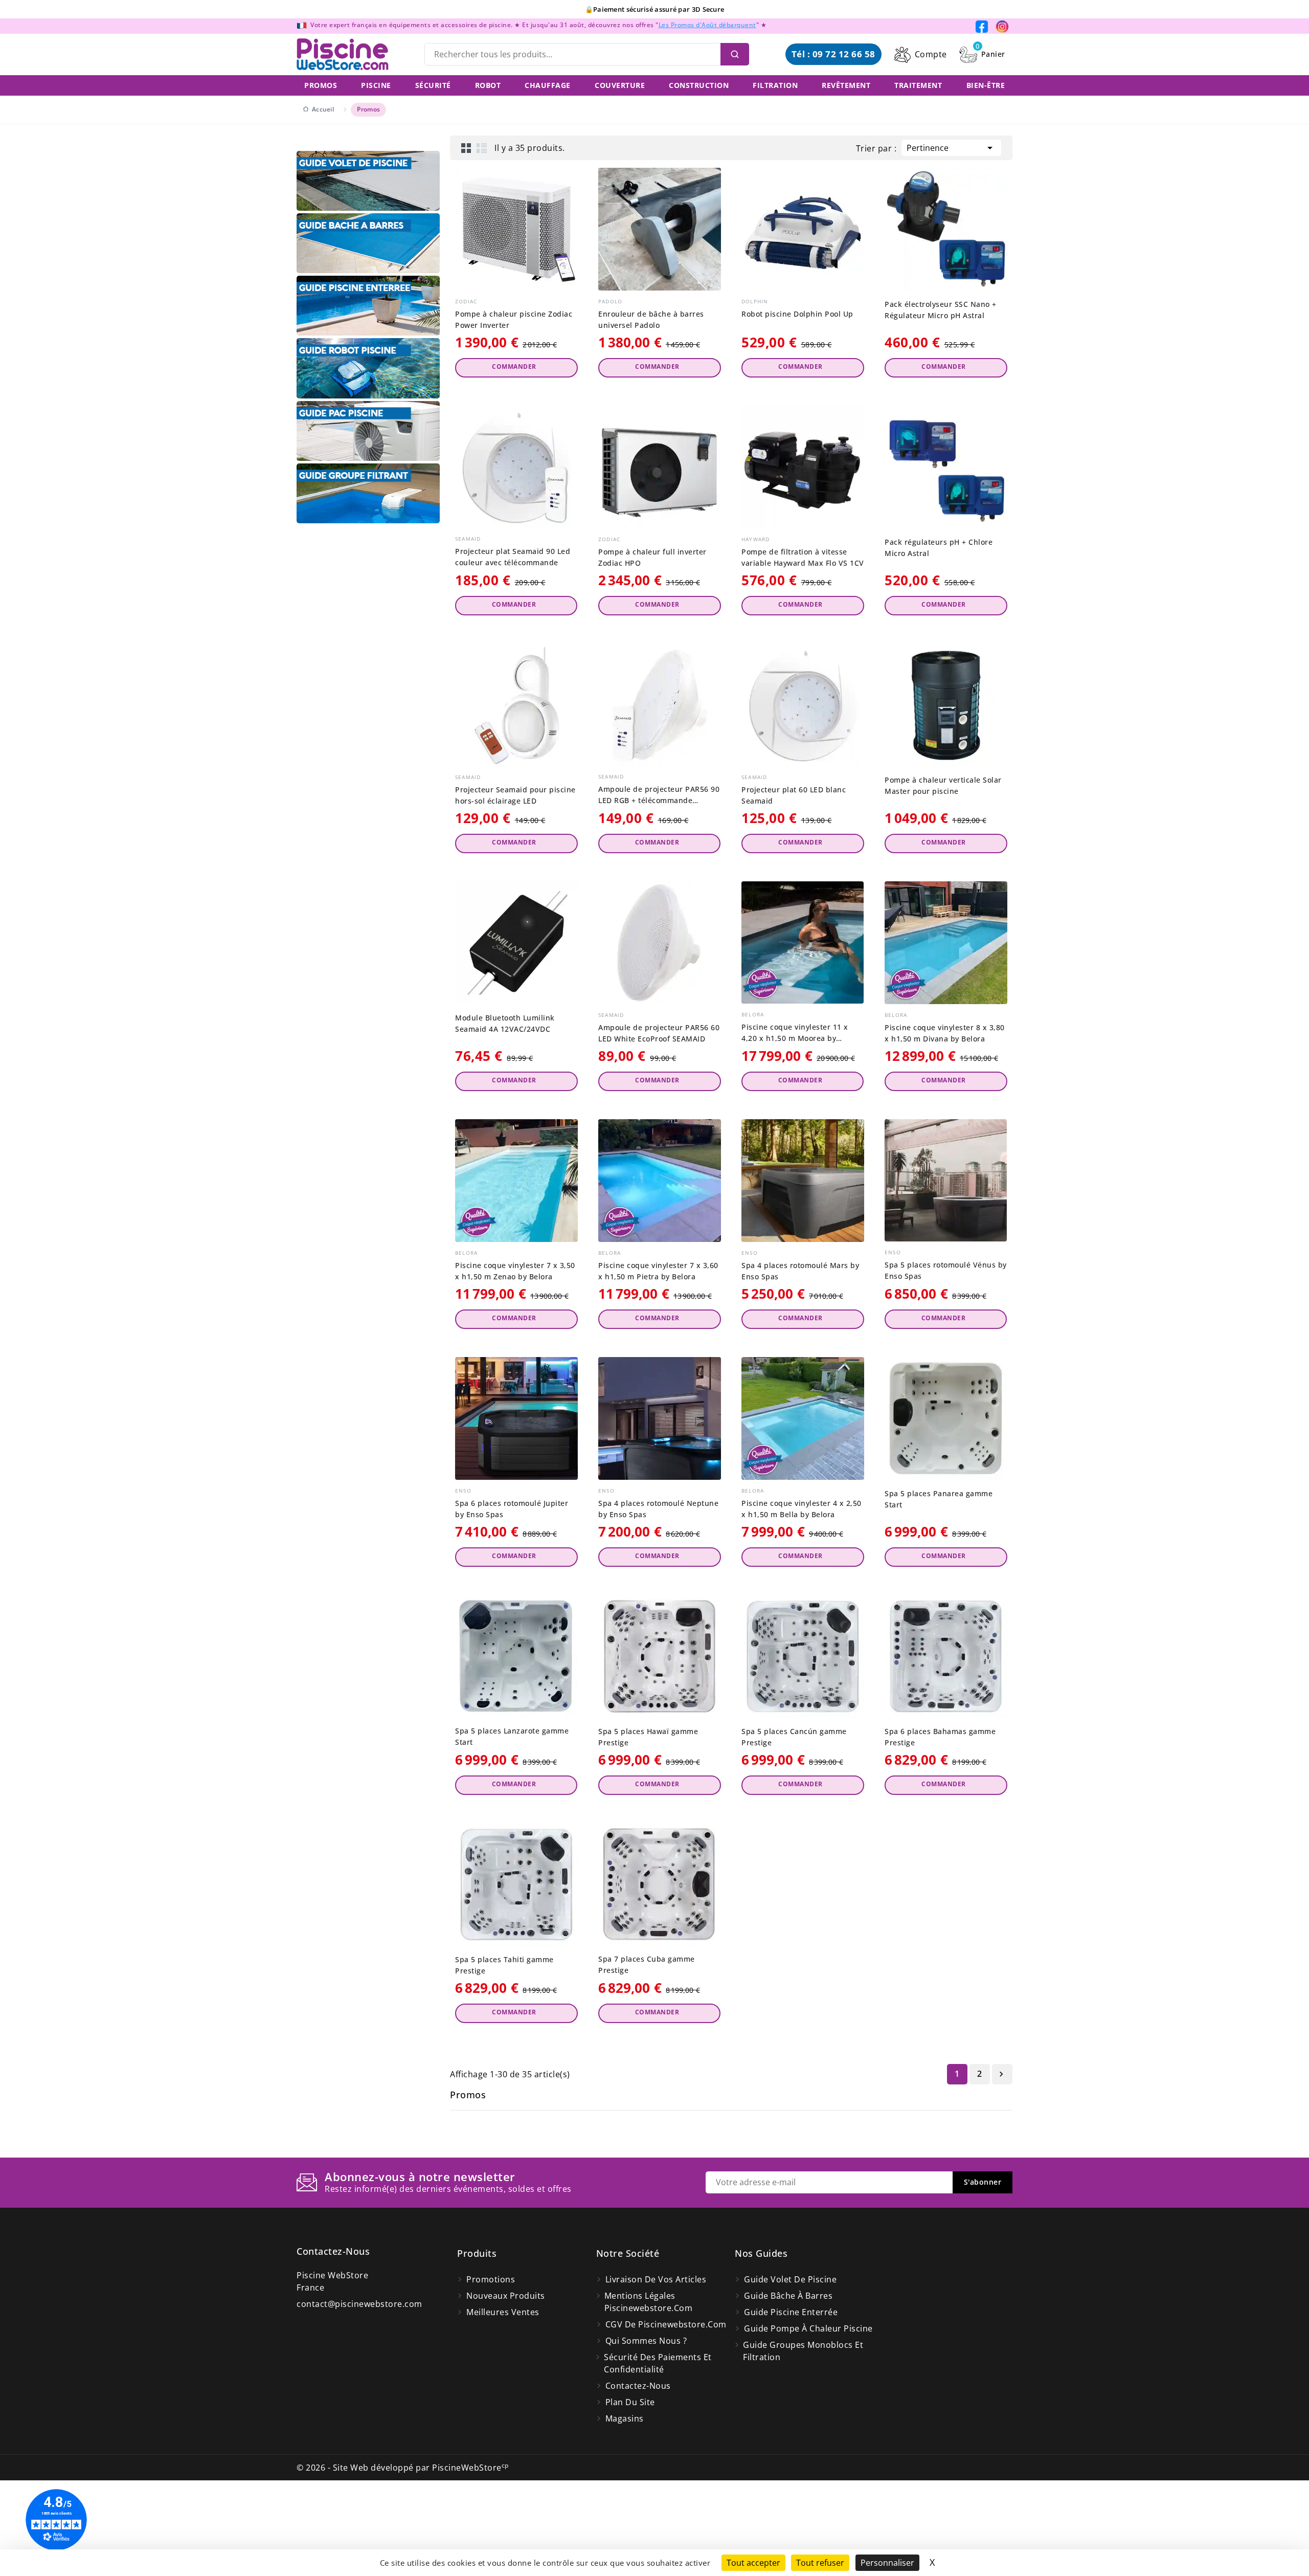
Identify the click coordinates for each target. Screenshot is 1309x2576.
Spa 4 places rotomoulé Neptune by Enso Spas (658, 1509)
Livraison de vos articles (656, 2279)
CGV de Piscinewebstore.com (666, 2324)
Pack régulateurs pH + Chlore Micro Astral (939, 548)
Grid (466, 148)
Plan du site (630, 2402)
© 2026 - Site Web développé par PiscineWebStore (403, 2468)
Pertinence (951, 148)
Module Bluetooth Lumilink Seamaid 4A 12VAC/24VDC (505, 1023)
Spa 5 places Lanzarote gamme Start (512, 1736)
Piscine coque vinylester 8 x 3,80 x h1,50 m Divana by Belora (945, 1033)
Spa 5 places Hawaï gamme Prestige (648, 1737)
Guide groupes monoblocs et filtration (803, 2351)
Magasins (625, 2418)
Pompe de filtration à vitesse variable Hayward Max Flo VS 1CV (803, 557)
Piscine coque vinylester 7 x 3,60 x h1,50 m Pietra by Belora (658, 1271)
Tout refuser (820, 2563)
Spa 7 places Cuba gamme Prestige (647, 1964)
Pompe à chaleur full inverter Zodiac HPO (652, 557)
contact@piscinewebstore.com (359, 2304)
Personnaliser (887, 2563)
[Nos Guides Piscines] (368, 181)
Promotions (491, 2279)
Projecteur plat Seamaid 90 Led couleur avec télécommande (513, 557)
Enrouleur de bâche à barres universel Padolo (651, 319)
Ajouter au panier (516, 368)
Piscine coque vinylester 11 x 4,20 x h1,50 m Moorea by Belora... (795, 1033)
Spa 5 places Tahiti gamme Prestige (504, 1965)
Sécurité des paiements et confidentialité (658, 2363)
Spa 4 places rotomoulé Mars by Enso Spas (800, 1271)
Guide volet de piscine (790, 2279)
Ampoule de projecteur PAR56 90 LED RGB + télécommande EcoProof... (659, 795)
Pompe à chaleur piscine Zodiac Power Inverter (514, 319)
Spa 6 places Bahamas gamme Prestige (940, 1737)
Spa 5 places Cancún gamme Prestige (794, 1737)
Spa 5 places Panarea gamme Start (939, 1499)
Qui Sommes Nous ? (646, 2341)
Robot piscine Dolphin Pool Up (797, 314)
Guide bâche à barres (788, 2296)
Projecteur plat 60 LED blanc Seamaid (794, 795)
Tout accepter (753, 2563)
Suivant (1001, 2074)
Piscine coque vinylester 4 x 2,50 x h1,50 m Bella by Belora (802, 1509)
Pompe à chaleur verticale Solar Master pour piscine (943, 785)
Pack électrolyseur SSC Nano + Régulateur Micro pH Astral (941, 310)
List (482, 148)
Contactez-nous (333, 2251)
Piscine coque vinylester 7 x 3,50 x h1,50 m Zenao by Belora (515, 1271)
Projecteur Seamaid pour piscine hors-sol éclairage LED (515, 795)
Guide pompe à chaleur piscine (808, 2328)
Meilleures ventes (503, 2312)
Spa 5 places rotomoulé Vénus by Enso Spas (946, 1270)
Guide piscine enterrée (791, 2312)
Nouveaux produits (506, 2296)
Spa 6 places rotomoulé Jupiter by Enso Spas (512, 1509)
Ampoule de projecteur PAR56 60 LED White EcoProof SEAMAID (659, 1033)
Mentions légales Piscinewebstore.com (649, 2302)
